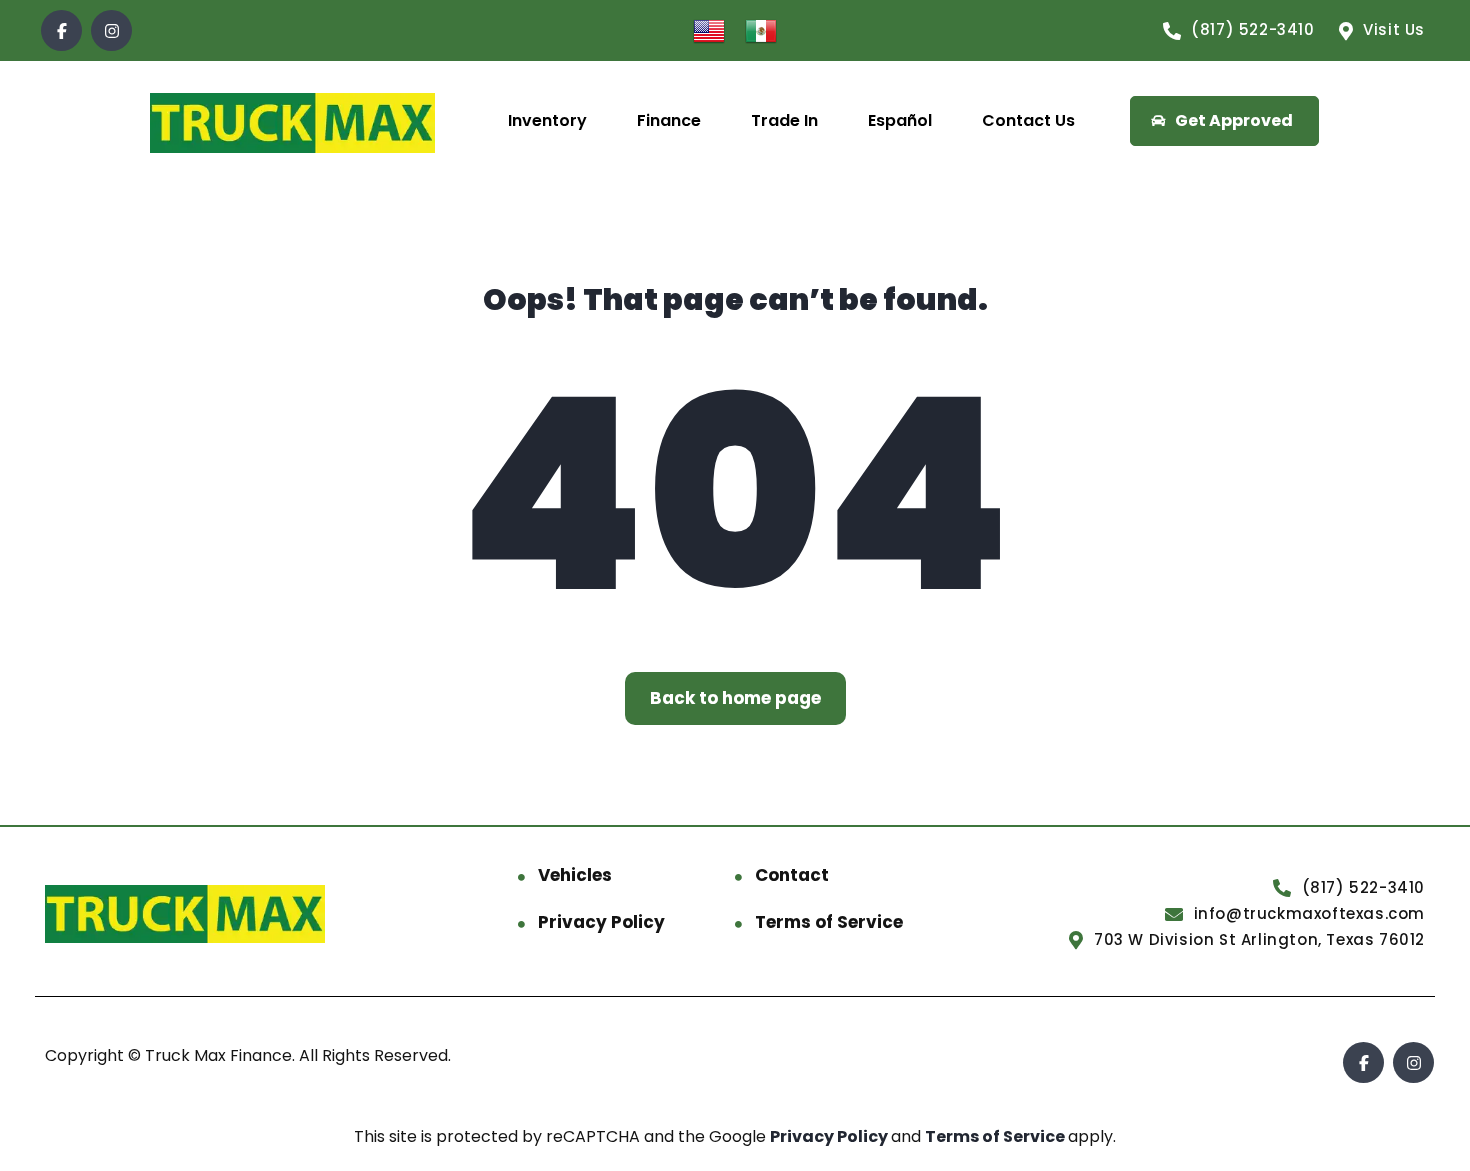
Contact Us (1028, 120)
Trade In (784, 120)
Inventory (547, 120)
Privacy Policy (601, 922)
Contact (792, 875)
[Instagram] (111, 30)
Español (900, 120)
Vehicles (575, 875)
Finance (669, 120)
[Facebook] (61, 30)
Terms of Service (829, 922)
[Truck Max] (293, 121)
